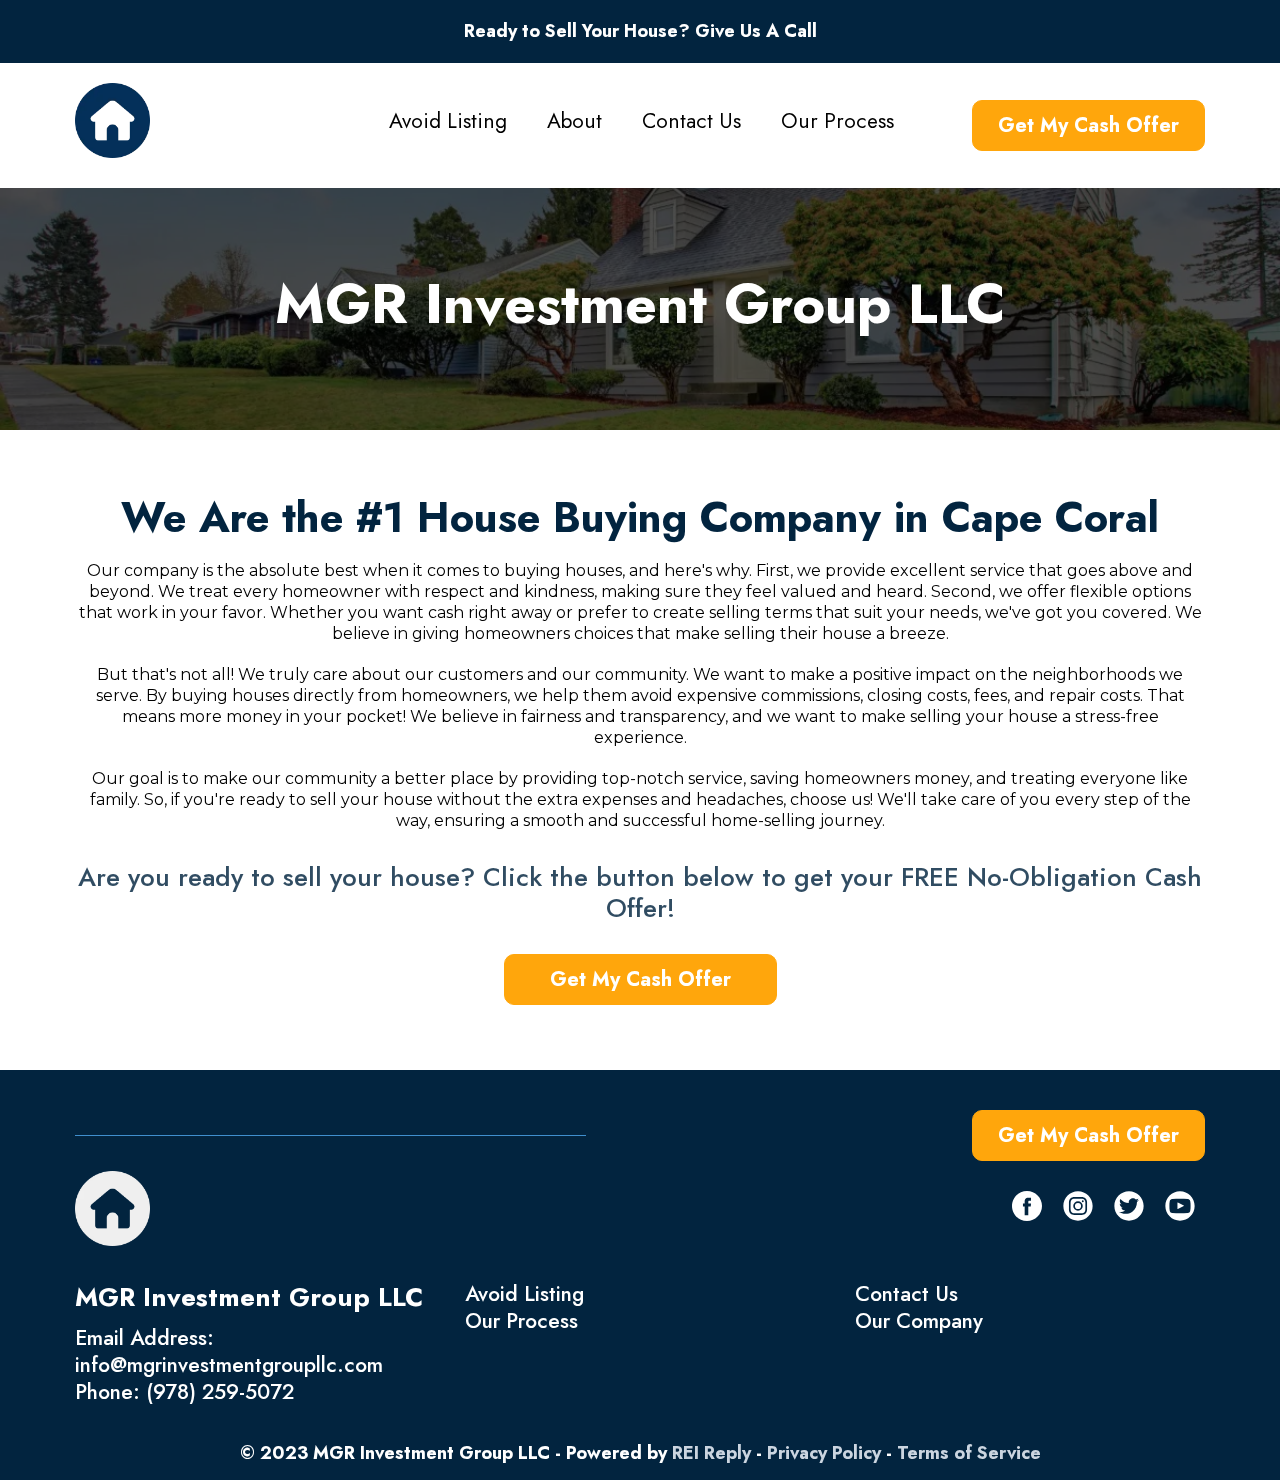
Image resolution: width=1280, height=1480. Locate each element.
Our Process (837, 121)
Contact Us (691, 121)
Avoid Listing (448, 121)
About (574, 121)
